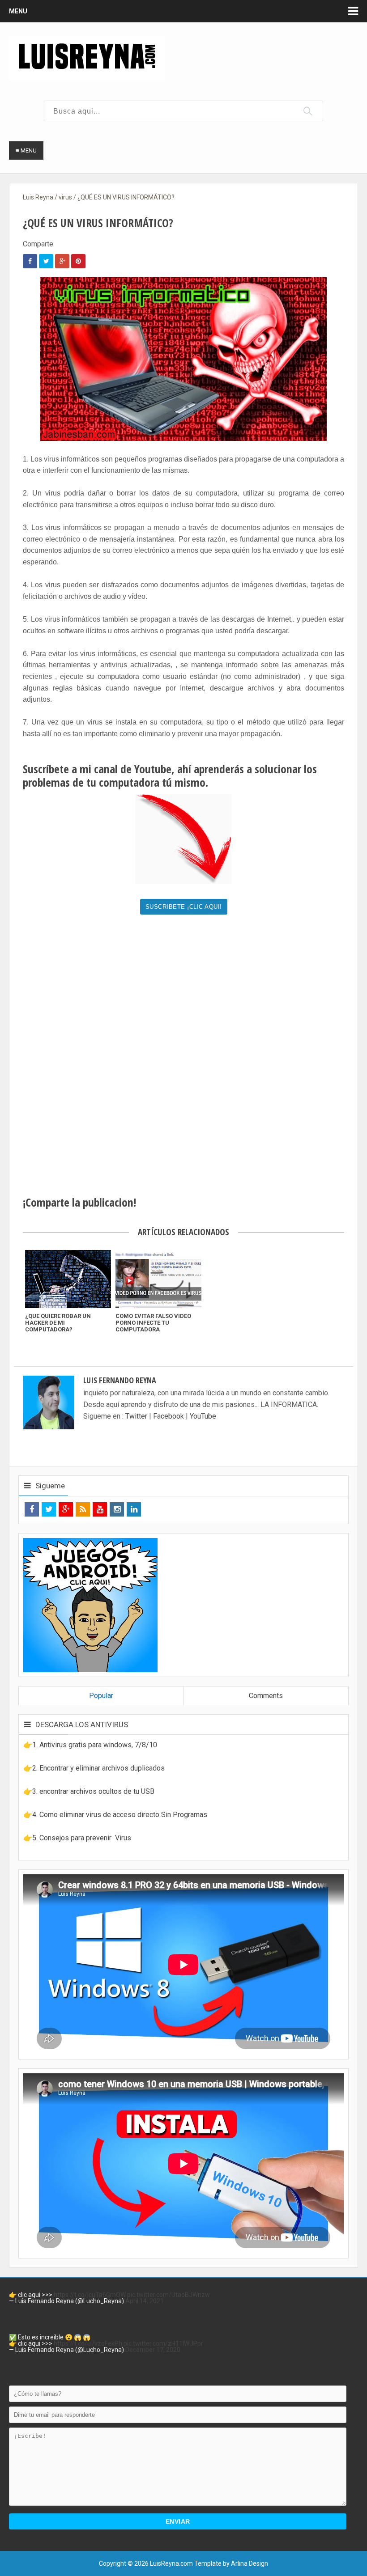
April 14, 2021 (145, 2301)
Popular (101, 1696)
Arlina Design (250, 2563)
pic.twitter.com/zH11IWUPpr (163, 2343)
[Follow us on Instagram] (117, 1509)
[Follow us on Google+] (66, 1509)
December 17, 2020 (153, 2350)
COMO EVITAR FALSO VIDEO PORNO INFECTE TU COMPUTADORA (153, 1323)
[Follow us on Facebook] (32, 1509)
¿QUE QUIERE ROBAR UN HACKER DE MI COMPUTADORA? (58, 1323)
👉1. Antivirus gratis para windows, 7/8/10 (90, 1745)
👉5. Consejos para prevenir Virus (77, 1838)
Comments (266, 1696)
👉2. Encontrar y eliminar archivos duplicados (94, 1768)
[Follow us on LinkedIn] (134, 1509)
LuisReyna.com (171, 2563)
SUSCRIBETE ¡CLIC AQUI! (184, 907)
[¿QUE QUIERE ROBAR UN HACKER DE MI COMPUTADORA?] (68, 1279)
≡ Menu (26, 150)
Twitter (137, 1416)
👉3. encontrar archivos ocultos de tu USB (89, 1791)
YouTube (203, 1416)
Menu (18, 11)
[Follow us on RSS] (83, 1509)
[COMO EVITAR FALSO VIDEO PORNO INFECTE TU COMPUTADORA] (158, 1279)
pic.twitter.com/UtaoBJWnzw (169, 2295)
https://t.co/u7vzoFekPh (88, 2343)
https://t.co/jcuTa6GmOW (90, 2295)
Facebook (169, 1416)
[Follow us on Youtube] (100, 1509)
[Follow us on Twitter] (49, 1509)
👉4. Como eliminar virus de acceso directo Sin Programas (115, 1815)
